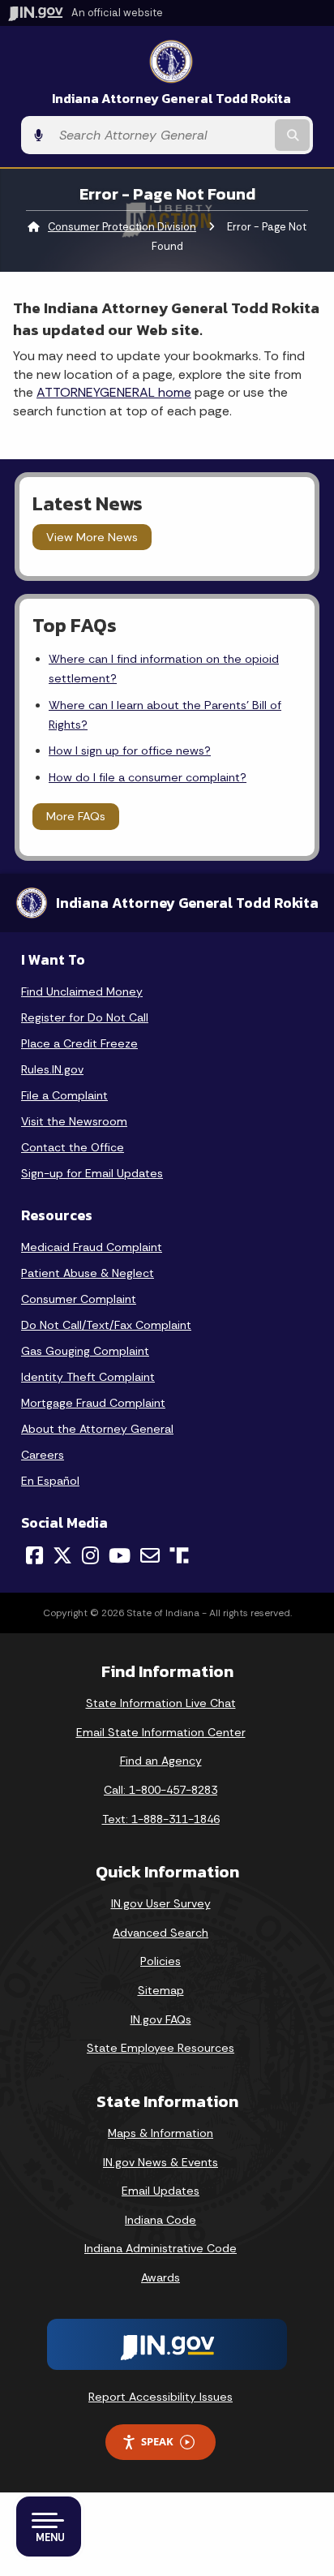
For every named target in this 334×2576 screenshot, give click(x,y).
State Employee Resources (161, 2048)
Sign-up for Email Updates (92, 1173)
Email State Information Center (161, 1732)
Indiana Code (161, 2220)
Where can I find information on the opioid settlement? (164, 669)
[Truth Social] (179, 1557)
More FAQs (76, 816)
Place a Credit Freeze (79, 1043)
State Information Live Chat (161, 1703)
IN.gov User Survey (161, 1903)
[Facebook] (34, 1555)
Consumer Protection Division (122, 227)
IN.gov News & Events (161, 2162)
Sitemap (161, 1990)
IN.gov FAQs (161, 2019)
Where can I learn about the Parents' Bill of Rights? (165, 715)
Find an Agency (161, 1761)
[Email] (150, 1555)
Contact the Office (73, 1147)
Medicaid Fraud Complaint (92, 1247)
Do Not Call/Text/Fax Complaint (106, 1325)
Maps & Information (161, 2133)
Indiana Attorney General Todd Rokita (171, 99)
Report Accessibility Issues (161, 2397)
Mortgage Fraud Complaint (93, 1403)
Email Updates (161, 2191)
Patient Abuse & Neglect (88, 1273)
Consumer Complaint (79, 1299)
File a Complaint (64, 1095)
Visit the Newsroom (74, 1121)
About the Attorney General (97, 1429)
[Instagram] (90, 1555)
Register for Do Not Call (85, 1017)
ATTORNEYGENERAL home (114, 392)
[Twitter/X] (62, 1555)
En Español (50, 1481)
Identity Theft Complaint (88, 1377)
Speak (157, 2441)
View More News (92, 537)
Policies (161, 1961)
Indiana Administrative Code (161, 2248)
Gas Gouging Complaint (85, 1351)
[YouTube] (120, 1555)
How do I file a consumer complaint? (148, 777)
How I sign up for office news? (130, 750)
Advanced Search (161, 1933)
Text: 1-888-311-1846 (161, 1819)
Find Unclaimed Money (82, 991)
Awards (161, 2277)
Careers (43, 1455)
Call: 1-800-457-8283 (161, 1790)
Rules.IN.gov (52, 1069)
